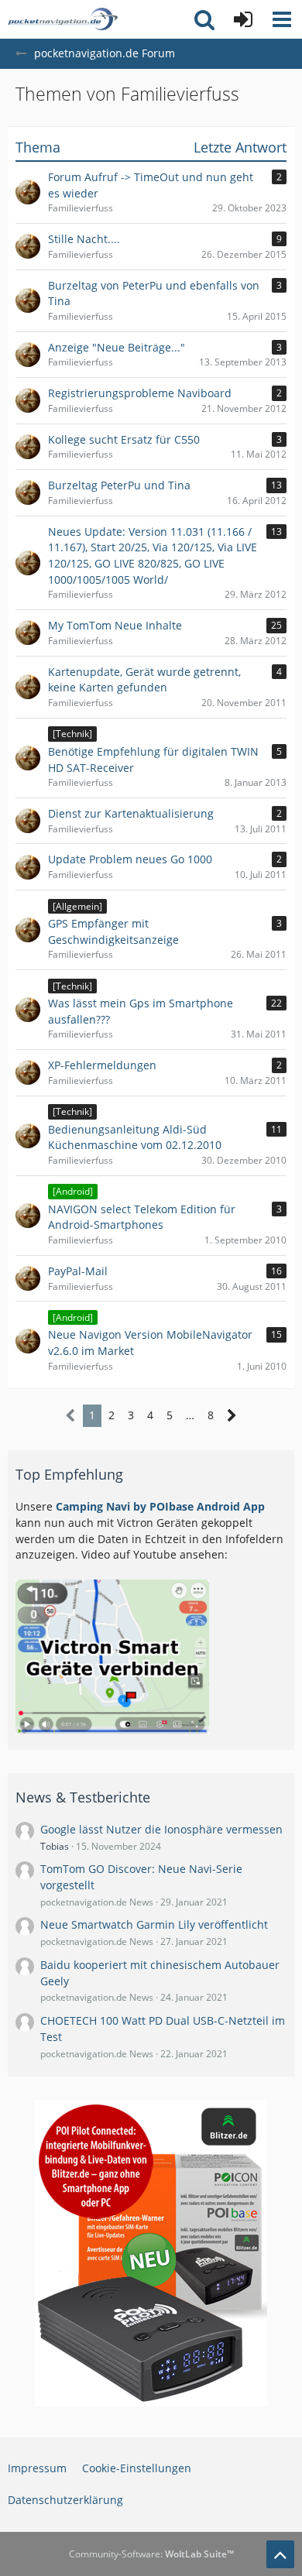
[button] (282, 19)
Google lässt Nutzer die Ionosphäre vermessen (161, 1829)
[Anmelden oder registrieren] (243, 19)
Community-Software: (151, 2554)
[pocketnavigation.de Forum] (63, 19)
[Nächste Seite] (232, 1416)
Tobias (55, 1846)
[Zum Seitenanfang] (280, 2554)
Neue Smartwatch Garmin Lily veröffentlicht (154, 1924)
